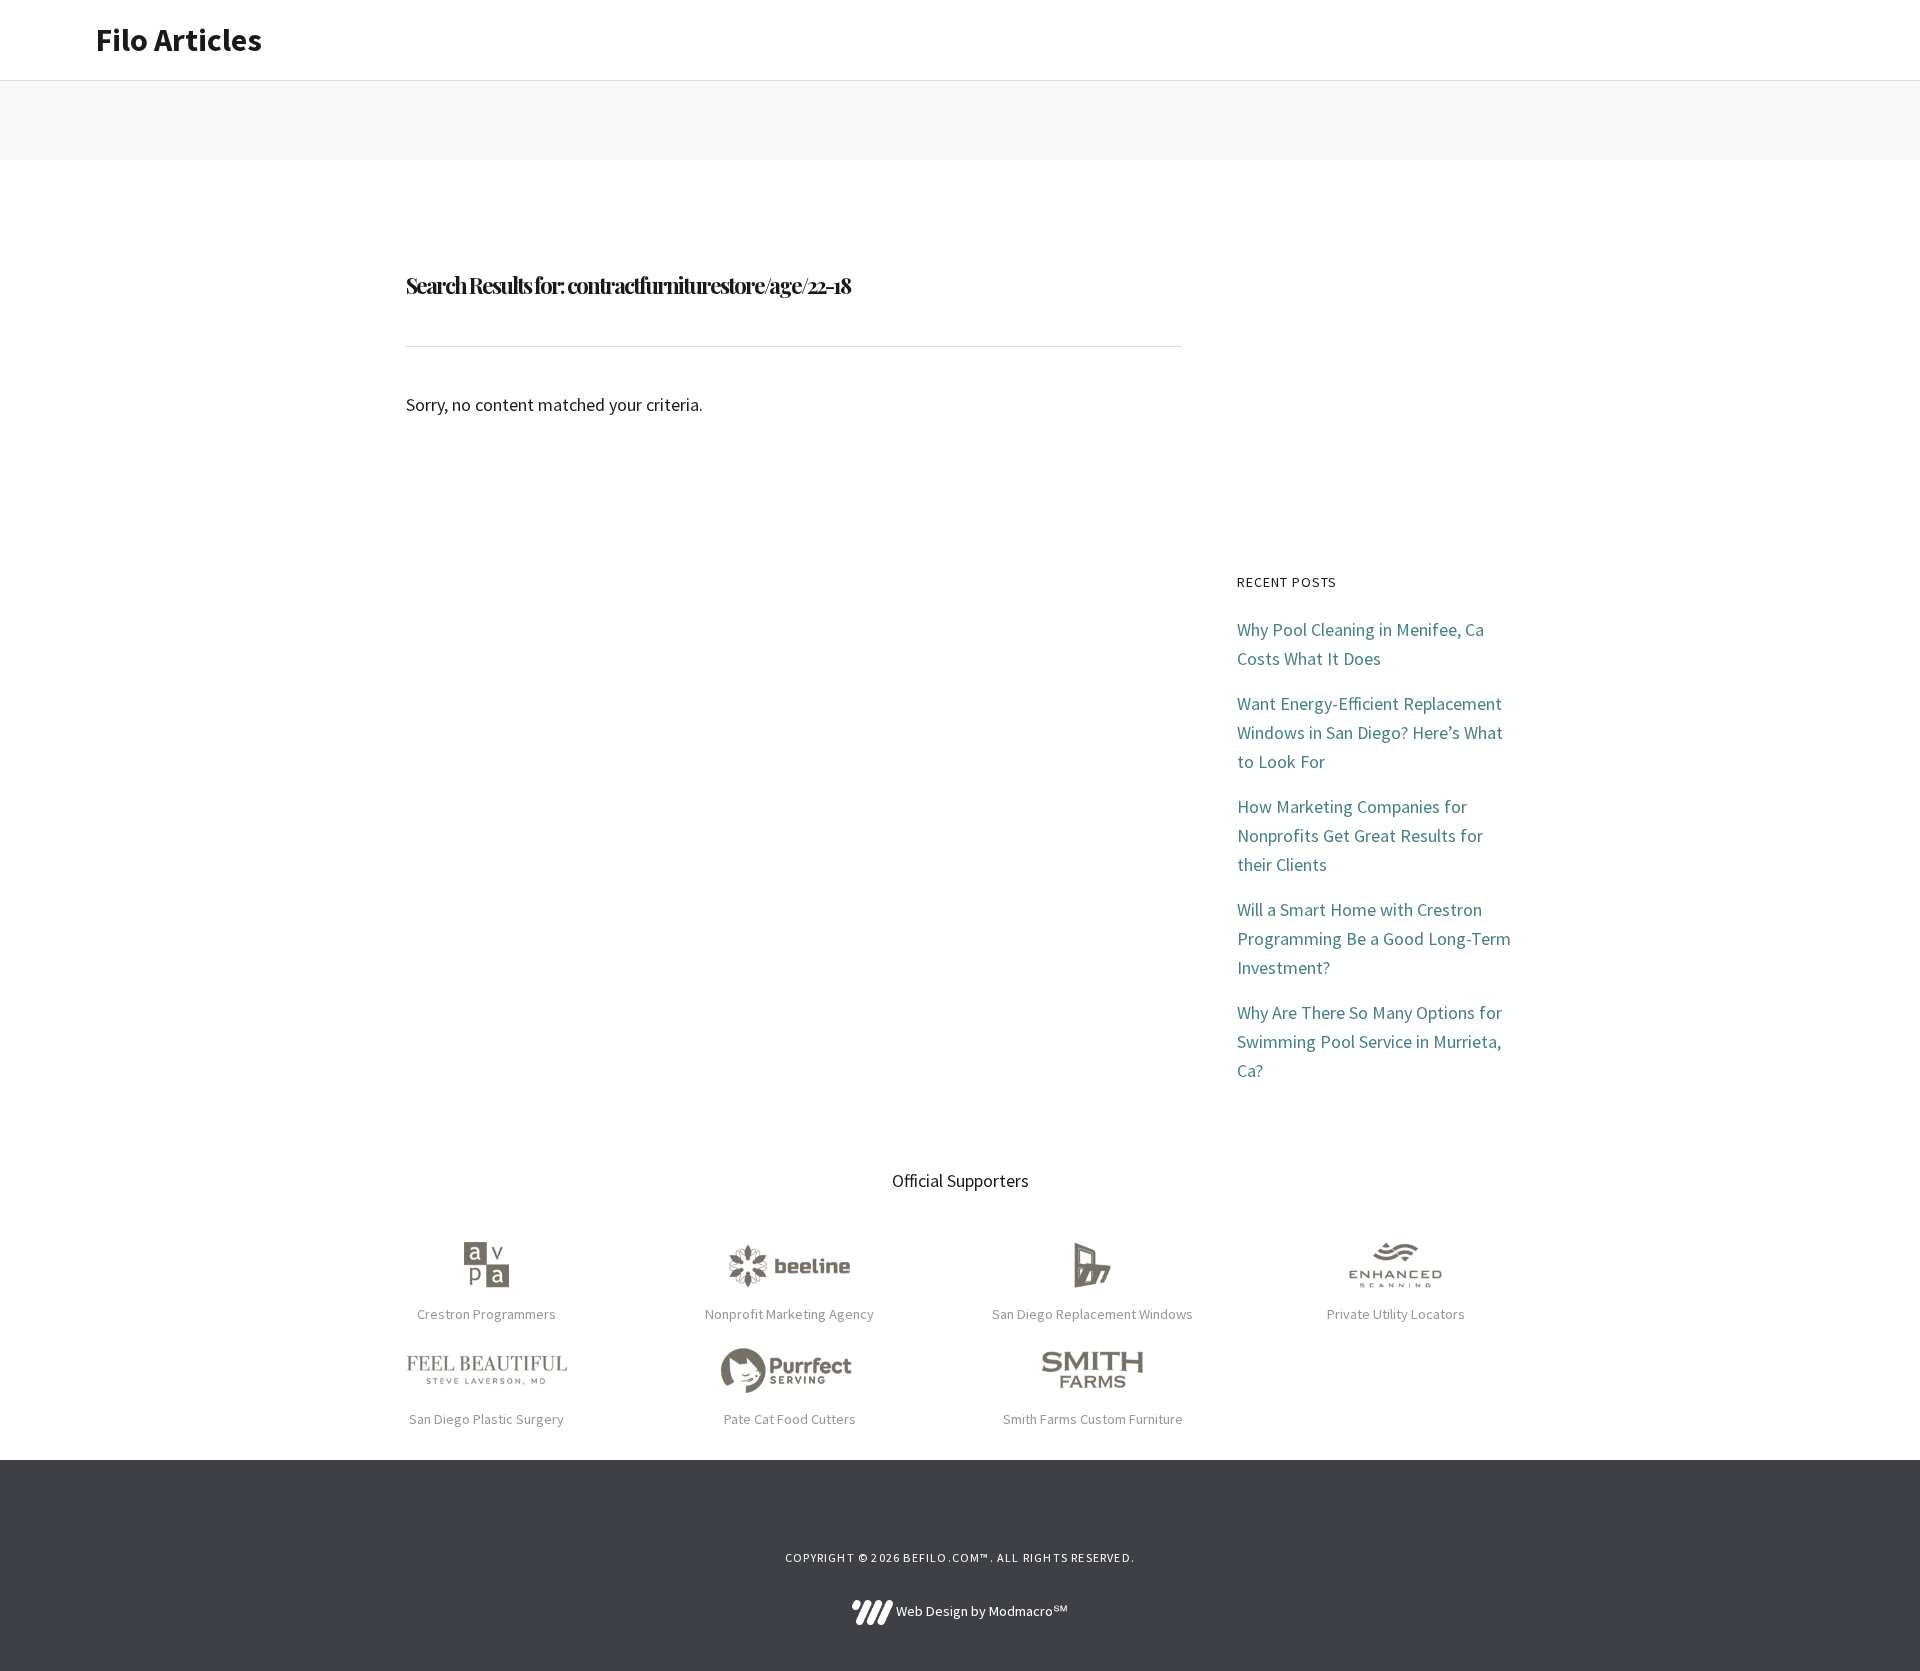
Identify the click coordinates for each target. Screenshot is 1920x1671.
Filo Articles (179, 40)
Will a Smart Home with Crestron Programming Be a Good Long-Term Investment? (1374, 938)
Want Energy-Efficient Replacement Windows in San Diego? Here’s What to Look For (1370, 732)
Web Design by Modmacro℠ (980, 1611)
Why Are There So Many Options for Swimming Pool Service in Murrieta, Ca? (1369, 1041)
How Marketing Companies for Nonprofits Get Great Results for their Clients (1360, 835)
